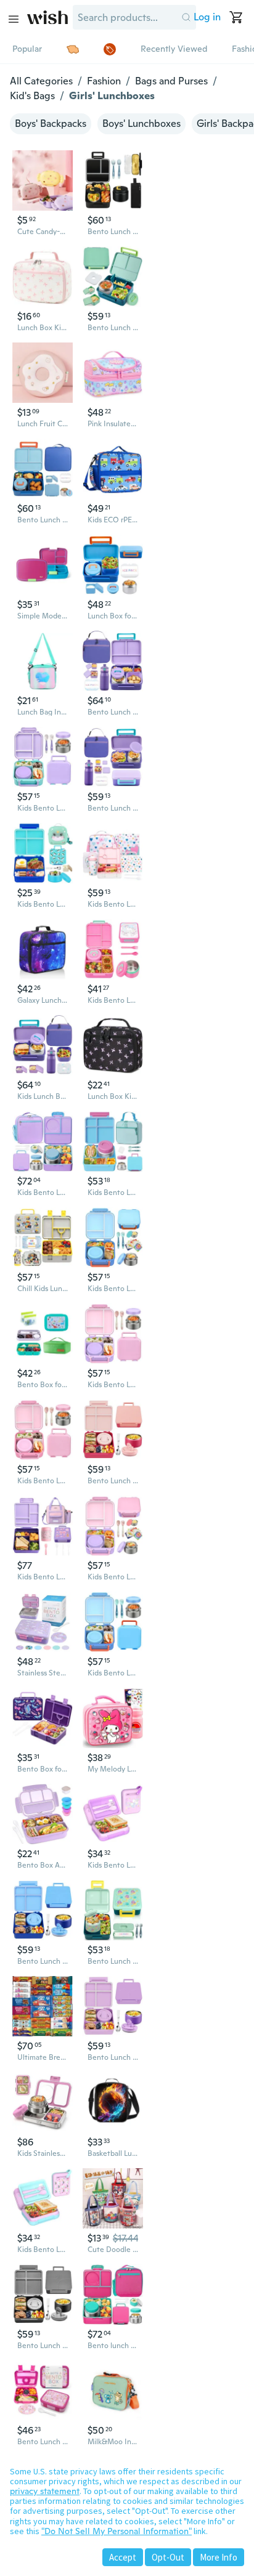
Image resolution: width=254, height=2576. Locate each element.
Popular (27, 49)
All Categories (41, 81)
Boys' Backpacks (51, 124)
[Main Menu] (14, 19)
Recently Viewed (174, 49)
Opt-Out (168, 2557)
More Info (219, 2557)
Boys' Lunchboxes (141, 124)
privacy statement (45, 2491)
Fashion (104, 81)
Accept (123, 2557)
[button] (186, 17)
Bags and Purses (171, 81)
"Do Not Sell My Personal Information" (117, 2531)
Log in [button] (207, 17)
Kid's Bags (32, 96)
